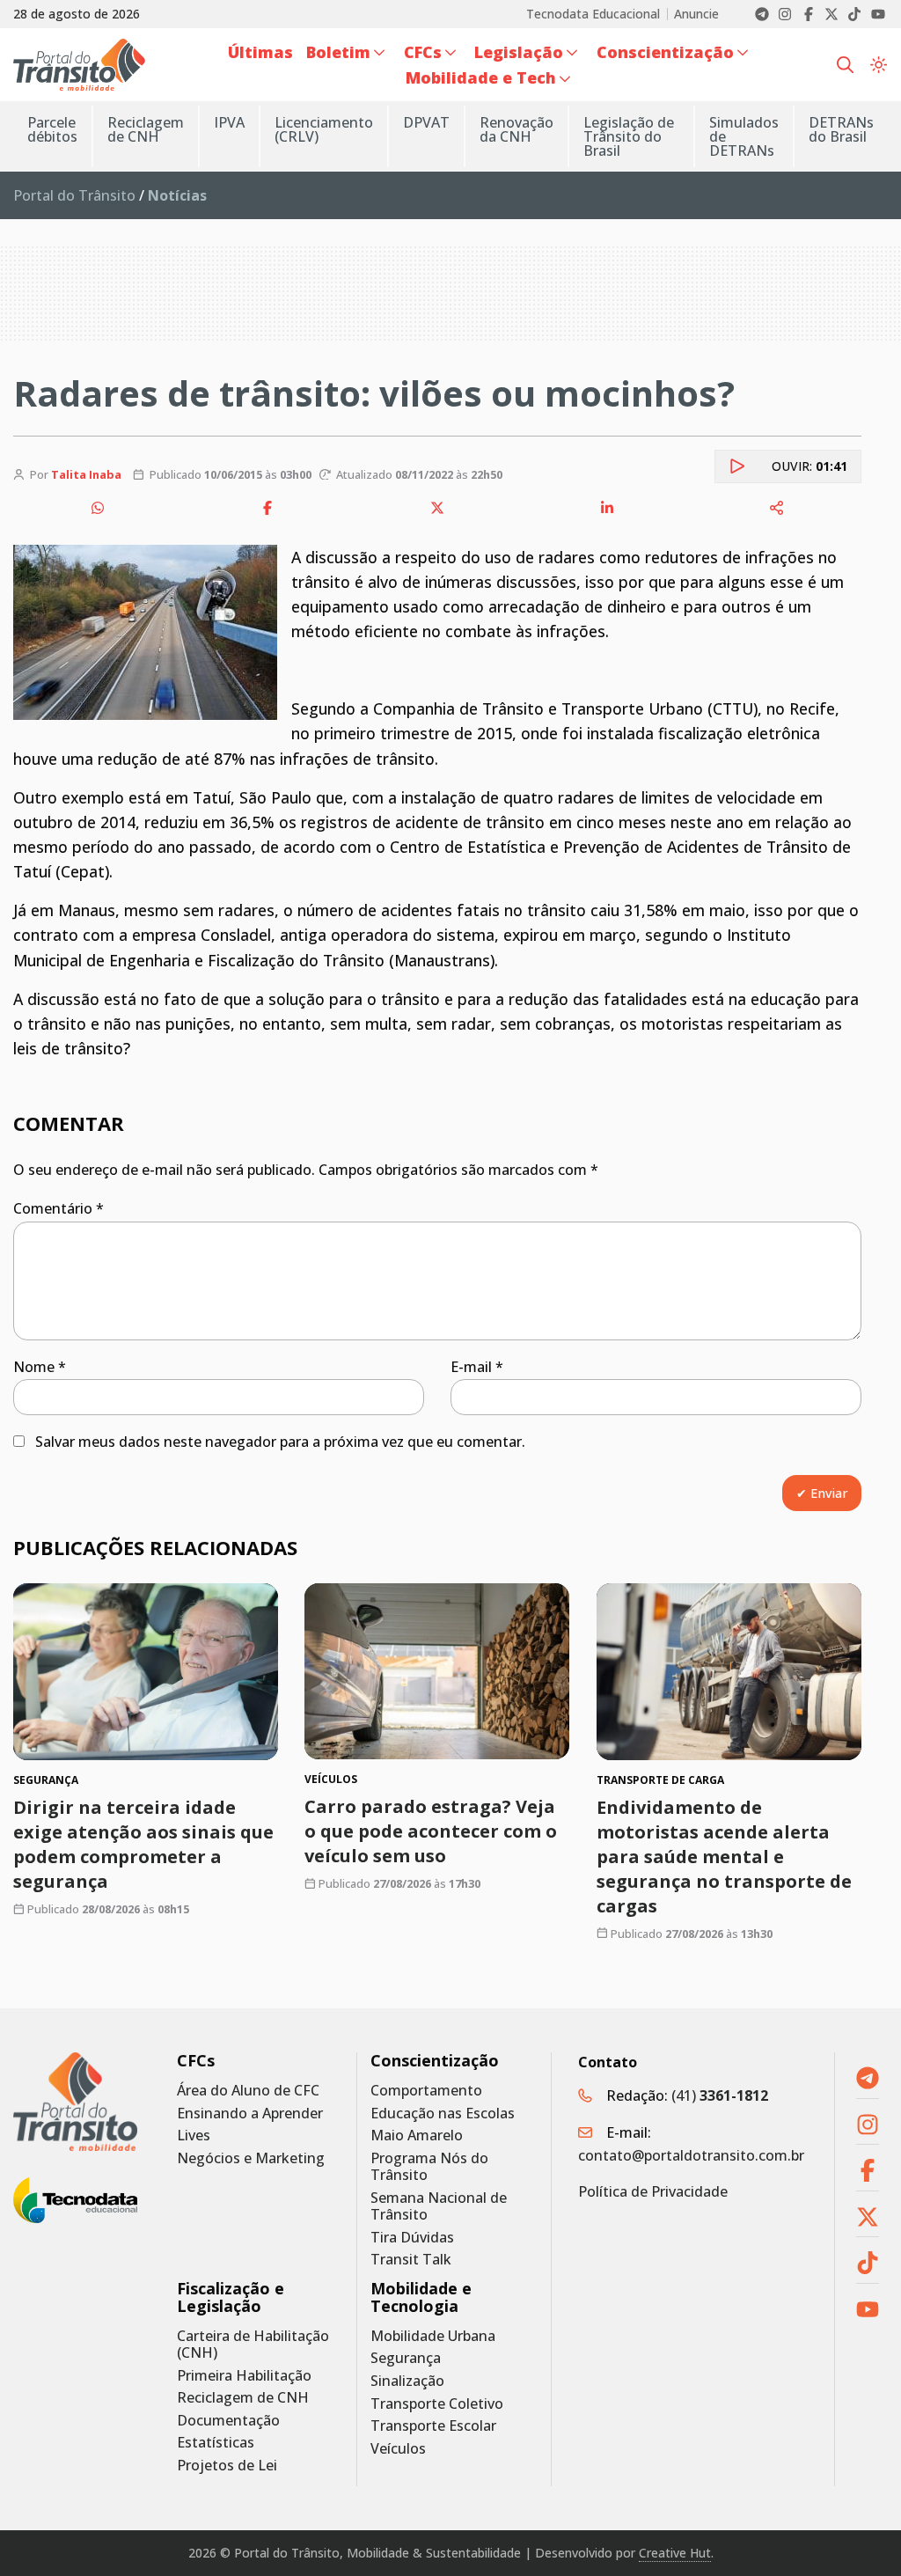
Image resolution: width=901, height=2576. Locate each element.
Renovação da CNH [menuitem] (516, 129)
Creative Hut (675, 2553)
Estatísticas (216, 2443)
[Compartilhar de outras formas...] (777, 508)
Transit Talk (411, 2260)
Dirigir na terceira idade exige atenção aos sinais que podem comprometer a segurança (143, 1844)
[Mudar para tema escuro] (879, 64)
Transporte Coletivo (437, 2404)
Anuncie (696, 14)
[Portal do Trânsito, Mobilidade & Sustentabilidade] (75, 2102)
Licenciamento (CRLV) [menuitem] (324, 129)
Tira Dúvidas (412, 2238)
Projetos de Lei (227, 2466)
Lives (194, 2136)
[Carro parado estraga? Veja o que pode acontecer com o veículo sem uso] (437, 1671)
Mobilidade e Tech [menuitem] (481, 77)
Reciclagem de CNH (243, 2398)
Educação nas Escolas (443, 2114)
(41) (720, 2095)
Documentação (228, 2421)
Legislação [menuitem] (519, 52)
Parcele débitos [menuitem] (52, 129)
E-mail (477, 1367)
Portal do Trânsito (74, 195)
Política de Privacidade (653, 2191)
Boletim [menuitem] (338, 52)
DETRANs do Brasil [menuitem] (841, 129)
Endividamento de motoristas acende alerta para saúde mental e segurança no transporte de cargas (724, 1857)
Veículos (398, 2449)
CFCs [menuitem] (423, 52)
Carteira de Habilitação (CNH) (253, 2345)
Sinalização (407, 2381)
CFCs (196, 2061)
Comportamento (426, 2091)
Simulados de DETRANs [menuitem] (744, 136)
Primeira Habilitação (244, 2376)
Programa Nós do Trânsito (429, 2167)
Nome (40, 1367)
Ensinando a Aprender (250, 2114)
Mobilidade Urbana (433, 2336)
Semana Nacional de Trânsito (439, 2206)
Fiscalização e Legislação (231, 2297)
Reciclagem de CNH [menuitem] (146, 129)
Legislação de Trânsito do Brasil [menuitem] (629, 136)
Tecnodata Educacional (593, 14)
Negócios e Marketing (251, 2158)
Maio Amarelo (417, 2136)
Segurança (406, 2358)
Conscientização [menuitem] (665, 52)
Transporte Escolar (433, 2426)
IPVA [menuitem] (229, 122)
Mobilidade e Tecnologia (421, 2297)
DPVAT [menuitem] (426, 122)
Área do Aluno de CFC (248, 2091)
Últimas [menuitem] (260, 52)
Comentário (59, 1208)
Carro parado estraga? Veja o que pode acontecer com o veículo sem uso (431, 1832)
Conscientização (435, 2061)
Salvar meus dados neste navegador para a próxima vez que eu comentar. (280, 1442)
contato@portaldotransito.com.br (691, 2155)
